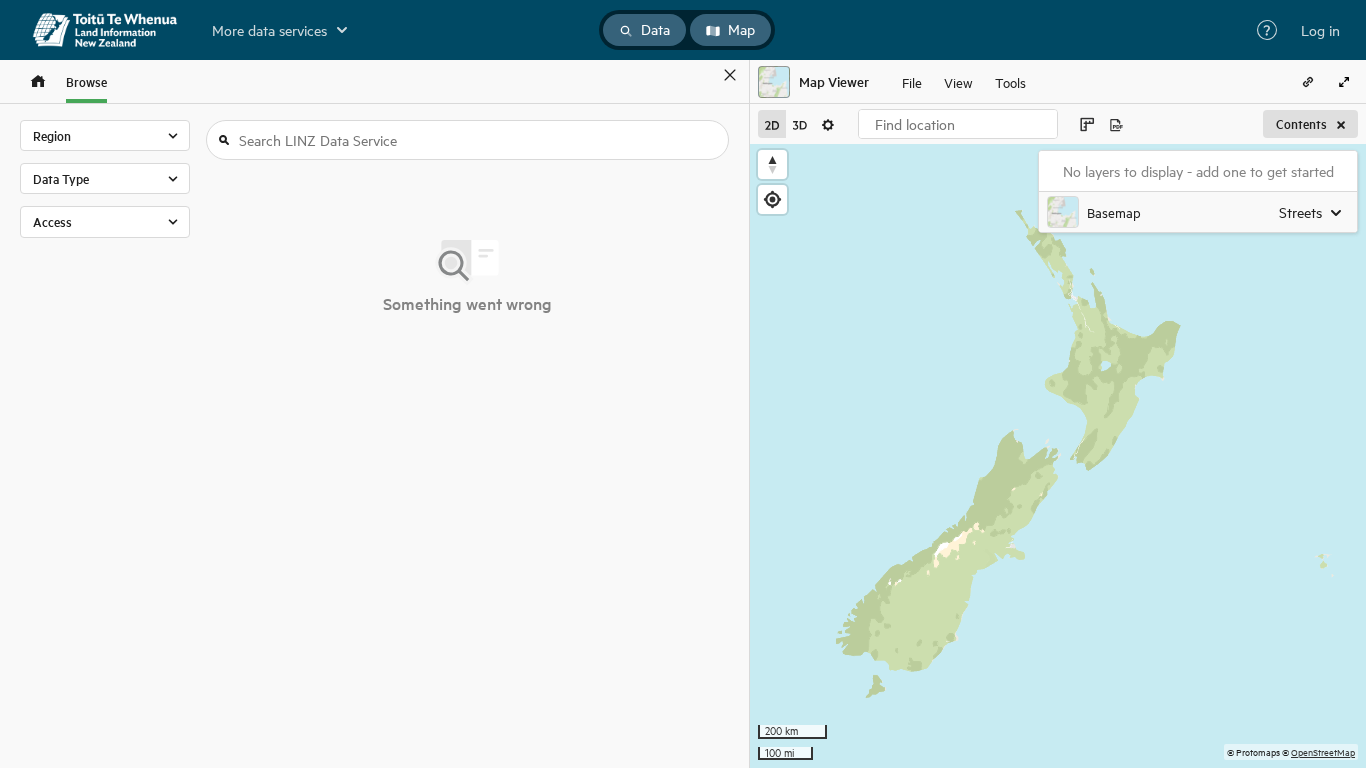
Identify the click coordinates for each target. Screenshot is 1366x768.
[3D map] (800, 124)
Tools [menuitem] (1010, 81)
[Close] (730, 75)
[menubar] (964, 82)
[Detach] (701, 75)
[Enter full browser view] (1344, 82)
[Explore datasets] (38, 81)
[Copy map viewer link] (1308, 82)
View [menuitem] (958, 81)
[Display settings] (828, 124)
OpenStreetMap (1323, 751)
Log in (1320, 30)
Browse (86, 81)
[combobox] (958, 124)
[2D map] (772, 124)
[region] (1058, 456)
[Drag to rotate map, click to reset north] (772, 164)
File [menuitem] (912, 81)
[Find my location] (772, 199)
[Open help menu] (1267, 30)
